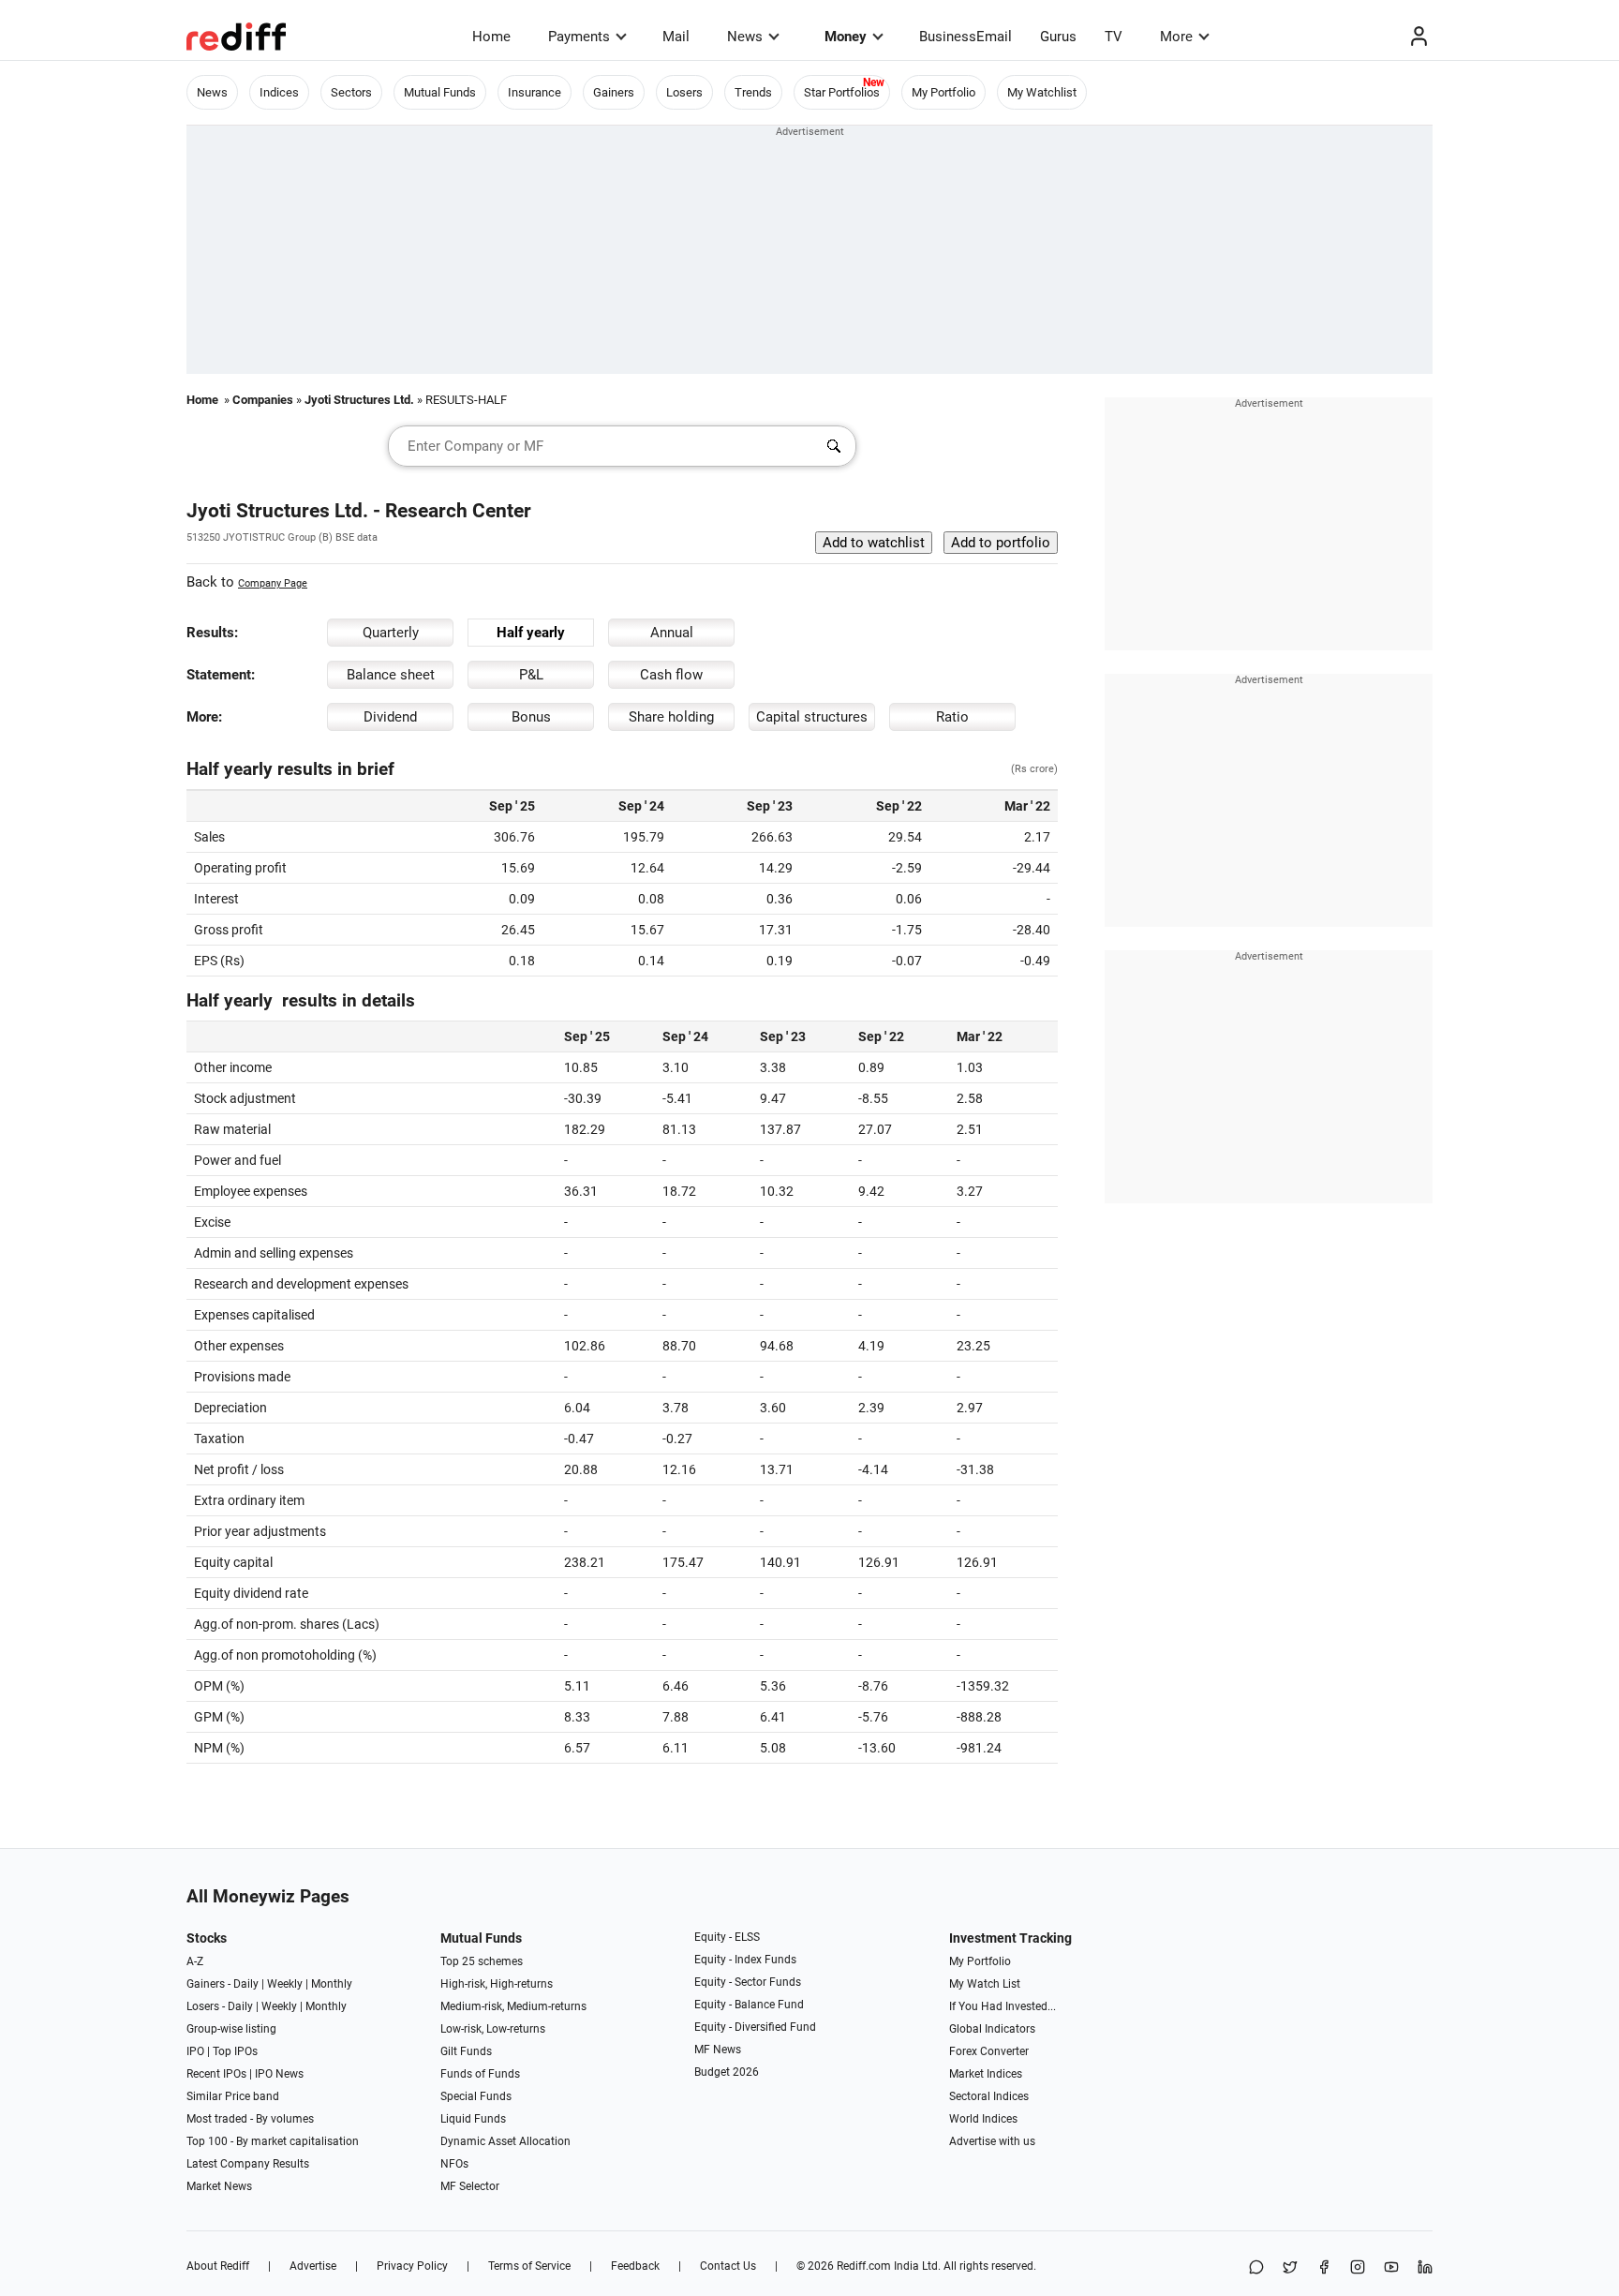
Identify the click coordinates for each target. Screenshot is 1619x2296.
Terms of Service (529, 2266)
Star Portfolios (842, 92)
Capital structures (812, 717)
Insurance (535, 92)
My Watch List (985, 1984)
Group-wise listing (231, 2029)
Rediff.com (864, 2266)
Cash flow (671, 675)
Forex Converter (989, 2051)
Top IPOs (235, 2051)
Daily (246, 1984)
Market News (219, 2186)
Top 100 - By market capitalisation (273, 2141)
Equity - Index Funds (745, 1960)
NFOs (454, 2164)
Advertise (313, 2266)
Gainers (614, 92)
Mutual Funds (440, 92)
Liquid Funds (473, 2119)
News (745, 37)
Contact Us (728, 2266)
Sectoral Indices (989, 2096)
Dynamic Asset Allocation (505, 2141)
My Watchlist (1042, 92)
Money (846, 37)
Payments (579, 37)
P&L (531, 675)
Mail (676, 37)
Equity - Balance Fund (749, 2005)
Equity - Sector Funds (748, 1982)
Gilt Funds (466, 2051)
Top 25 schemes (482, 1961)
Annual (672, 633)
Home (491, 37)
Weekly (285, 1984)
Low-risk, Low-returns (493, 2029)
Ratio (952, 717)
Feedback (635, 2266)
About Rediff (218, 2266)
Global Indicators (992, 2029)
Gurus (1058, 37)
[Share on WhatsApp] (1256, 2268)
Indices (279, 92)
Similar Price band (233, 2096)
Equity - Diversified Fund (755, 2027)
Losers (684, 92)
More (1176, 37)
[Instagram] (1358, 2268)
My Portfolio (943, 92)
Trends (753, 92)
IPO (195, 2051)
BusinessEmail (965, 37)
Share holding (671, 717)
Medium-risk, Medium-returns (513, 2006)
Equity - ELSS (727, 1937)
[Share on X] (1290, 2268)
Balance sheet (391, 675)
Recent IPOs (216, 2074)
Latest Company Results (248, 2164)
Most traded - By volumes (250, 2119)
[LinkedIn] (1425, 2268)
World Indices (983, 2119)
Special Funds (476, 2096)
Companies (263, 400)
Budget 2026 (727, 2072)
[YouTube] (1391, 2268)
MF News (718, 2050)
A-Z (195, 1961)
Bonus (531, 717)
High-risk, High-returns (497, 1984)
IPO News (279, 2074)
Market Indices (986, 2074)
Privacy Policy (412, 2266)
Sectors (351, 92)
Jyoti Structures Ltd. (359, 400)
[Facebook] (1324, 2268)
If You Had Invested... (1003, 2006)
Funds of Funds (480, 2074)
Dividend (390, 717)
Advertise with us (992, 2141)
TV (1114, 37)
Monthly (332, 1984)
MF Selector (470, 2186)
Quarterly (391, 633)
